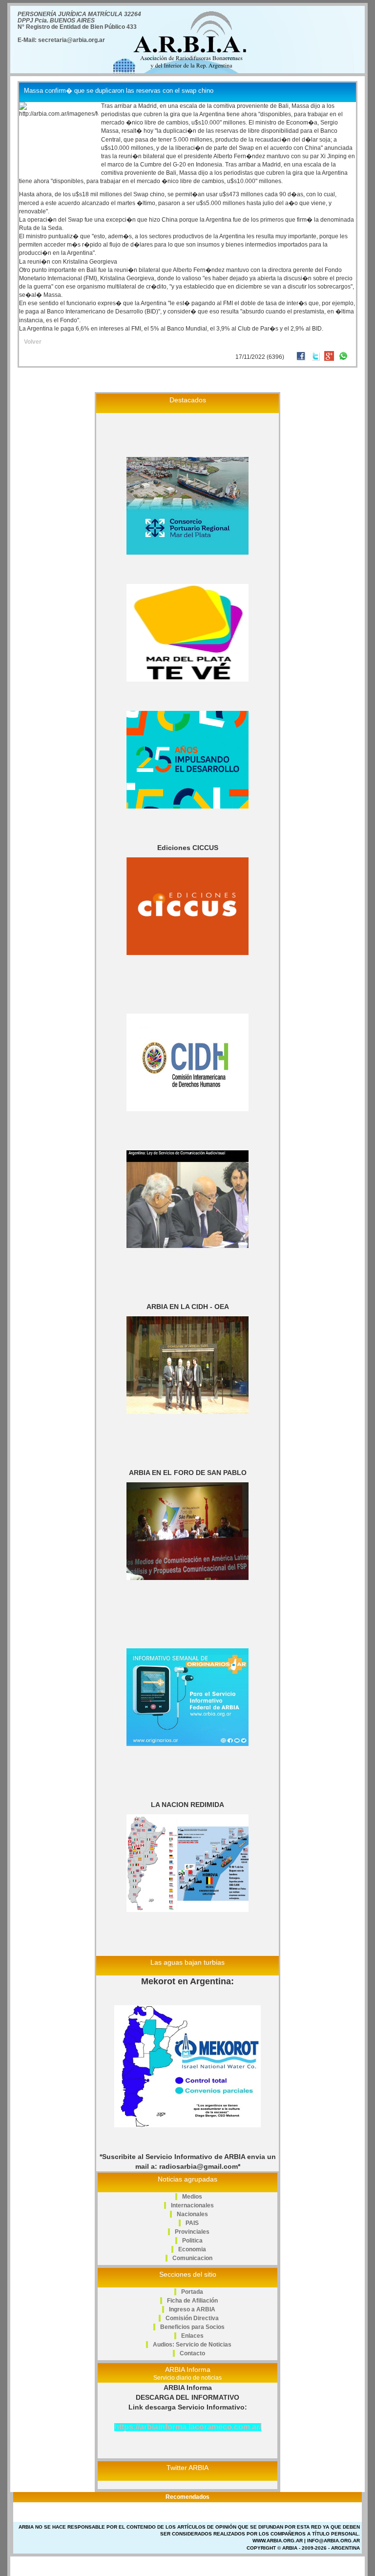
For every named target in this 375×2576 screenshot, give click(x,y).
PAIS (192, 2223)
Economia (192, 2249)
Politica (192, 2241)
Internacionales (192, 2205)
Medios (192, 2197)
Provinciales (192, 2232)
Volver (33, 342)
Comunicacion (192, 2258)
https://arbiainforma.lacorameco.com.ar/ (188, 2427)
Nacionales (192, 2214)
